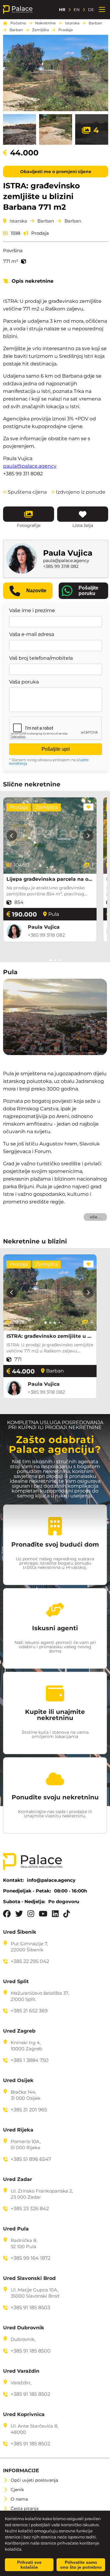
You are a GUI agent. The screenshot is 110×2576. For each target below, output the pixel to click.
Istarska (72, 23)
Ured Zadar (18, 2179)
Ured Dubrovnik (24, 2328)
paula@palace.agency (30, 466)
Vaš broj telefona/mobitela (41, 658)
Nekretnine (45, 23)
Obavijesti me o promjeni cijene (56, 172)
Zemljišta (40, 30)
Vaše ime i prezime (32, 611)
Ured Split (16, 1982)
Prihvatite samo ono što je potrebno (81, 2565)
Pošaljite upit (56, 749)
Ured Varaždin (21, 2371)
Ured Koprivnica (24, 2415)
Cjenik (17, 2490)
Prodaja (66, 30)
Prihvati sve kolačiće (29, 2565)
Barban (95, 23)
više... (95, 1217)
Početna (18, 23)
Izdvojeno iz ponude (78, 492)
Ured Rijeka (18, 2130)
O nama (19, 2499)
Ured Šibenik (20, 1932)
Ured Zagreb (19, 2031)
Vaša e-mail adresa (32, 634)
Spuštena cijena (25, 492)
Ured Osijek (18, 2081)
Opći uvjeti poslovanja (34, 2480)
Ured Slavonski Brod (29, 2278)
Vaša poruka (24, 682)
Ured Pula (16, 2229)
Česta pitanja (25, 2509)
